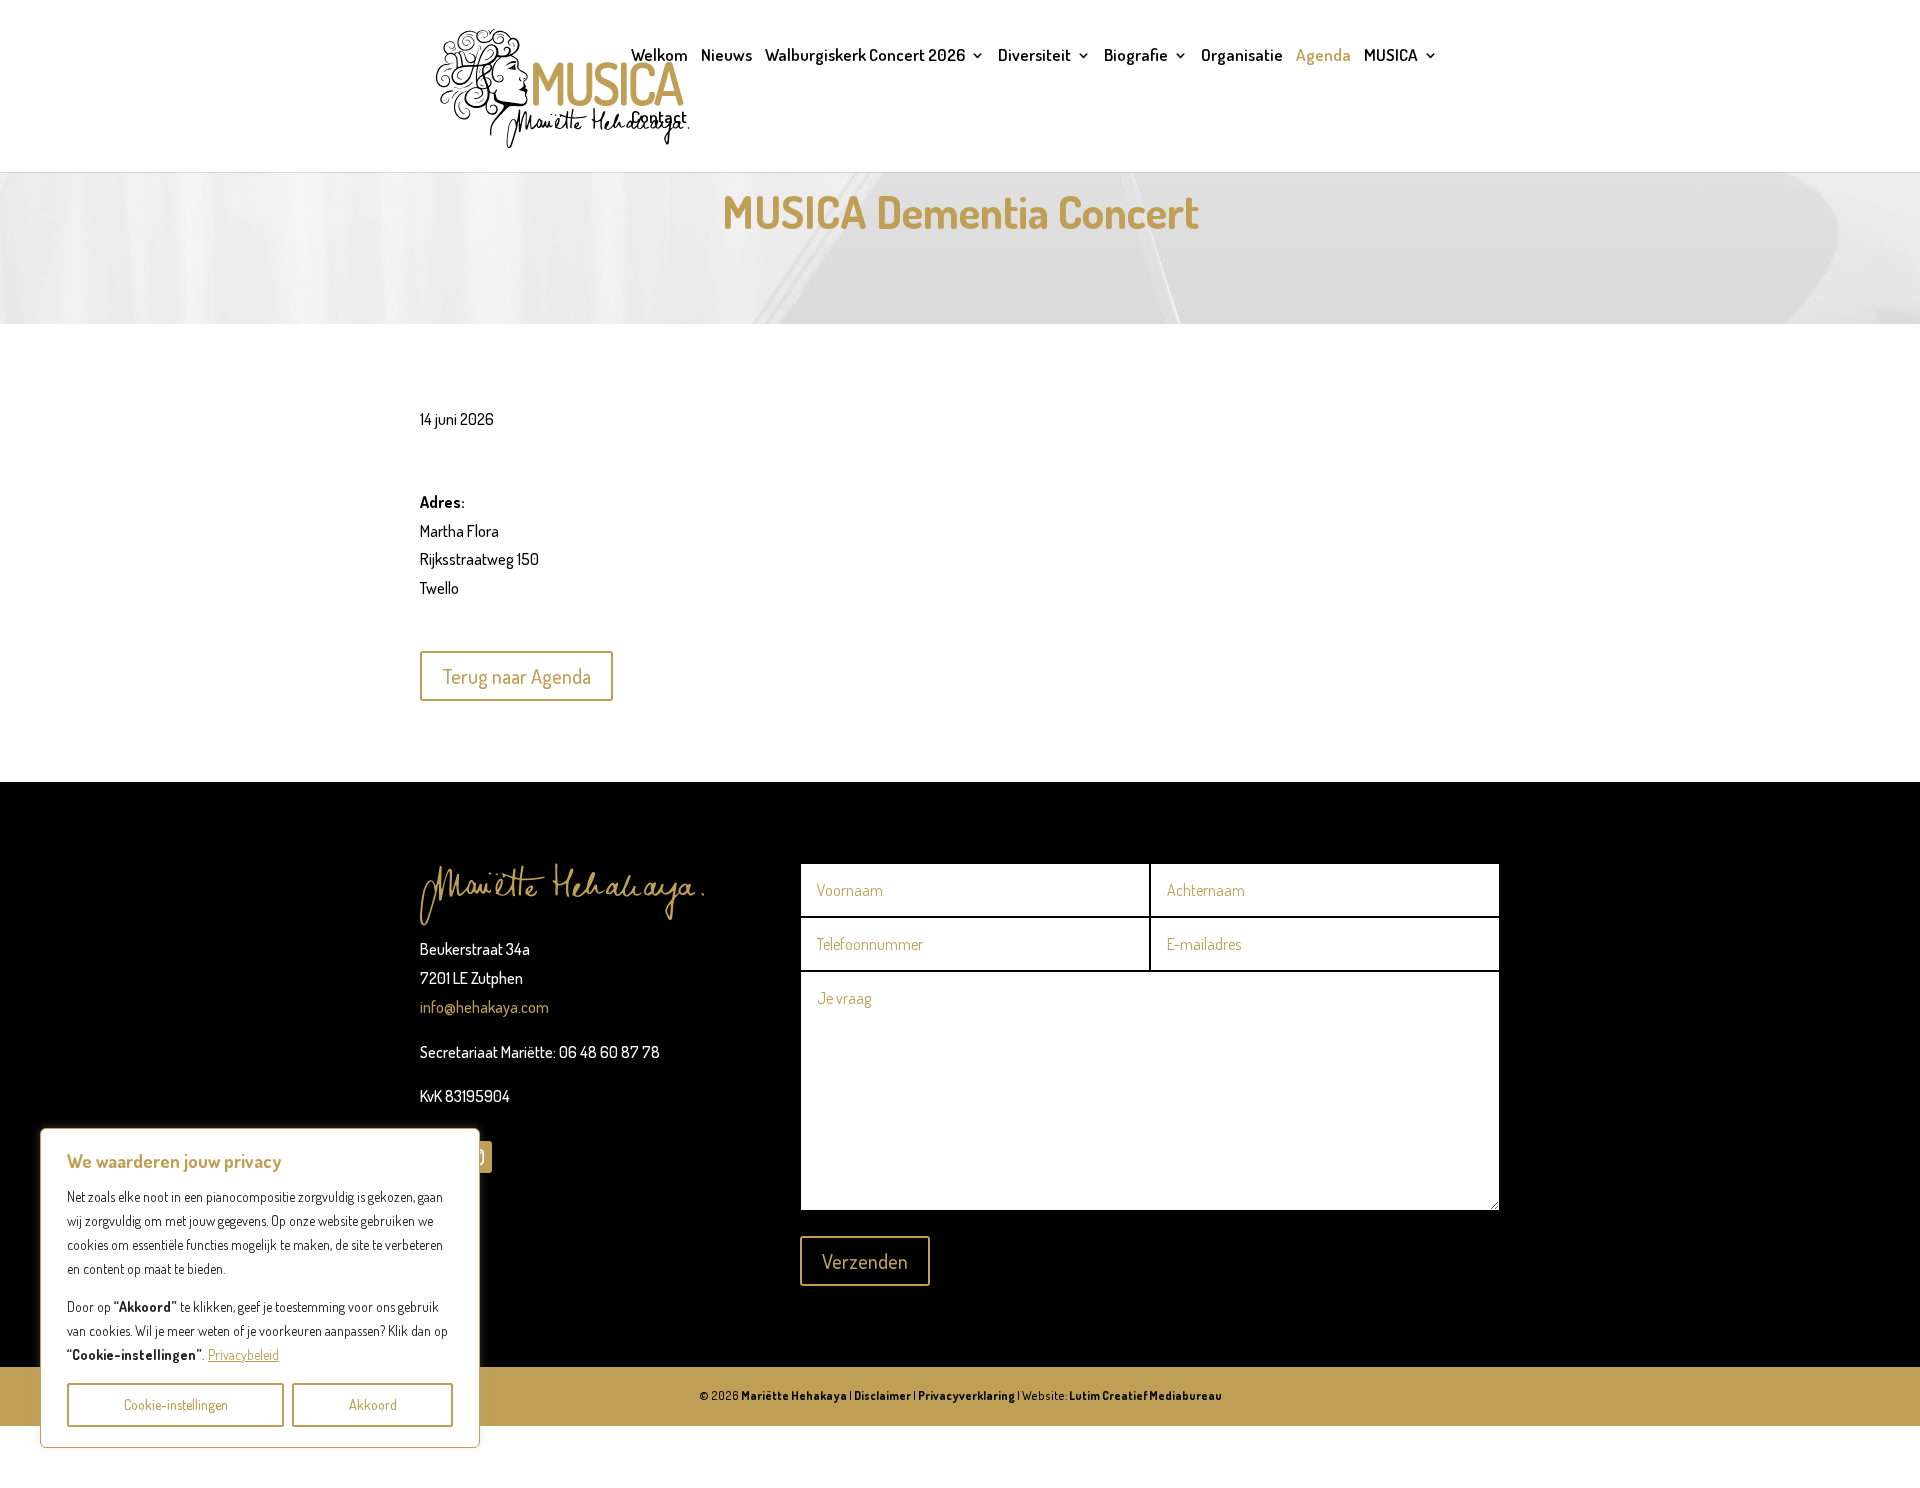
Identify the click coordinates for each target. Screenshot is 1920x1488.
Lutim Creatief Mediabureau (1145, 1395)
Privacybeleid (243, 1354)
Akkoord (373, 1404)
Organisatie (1242, 56)
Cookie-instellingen (176, 1404)
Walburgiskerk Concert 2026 (865, 56)
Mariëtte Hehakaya (794, 1395)
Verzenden (865, 1261)
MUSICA (1391, 56)
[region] (260, 1288)
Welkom (659, 56)
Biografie (1136, 56)
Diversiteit (1034, 56)
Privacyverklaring (966, 1395)
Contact (659, 118)
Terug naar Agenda (516, 676)
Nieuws (726, 56)
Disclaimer (882, 1395)
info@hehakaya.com (484, 1007)
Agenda (1323, 56)
